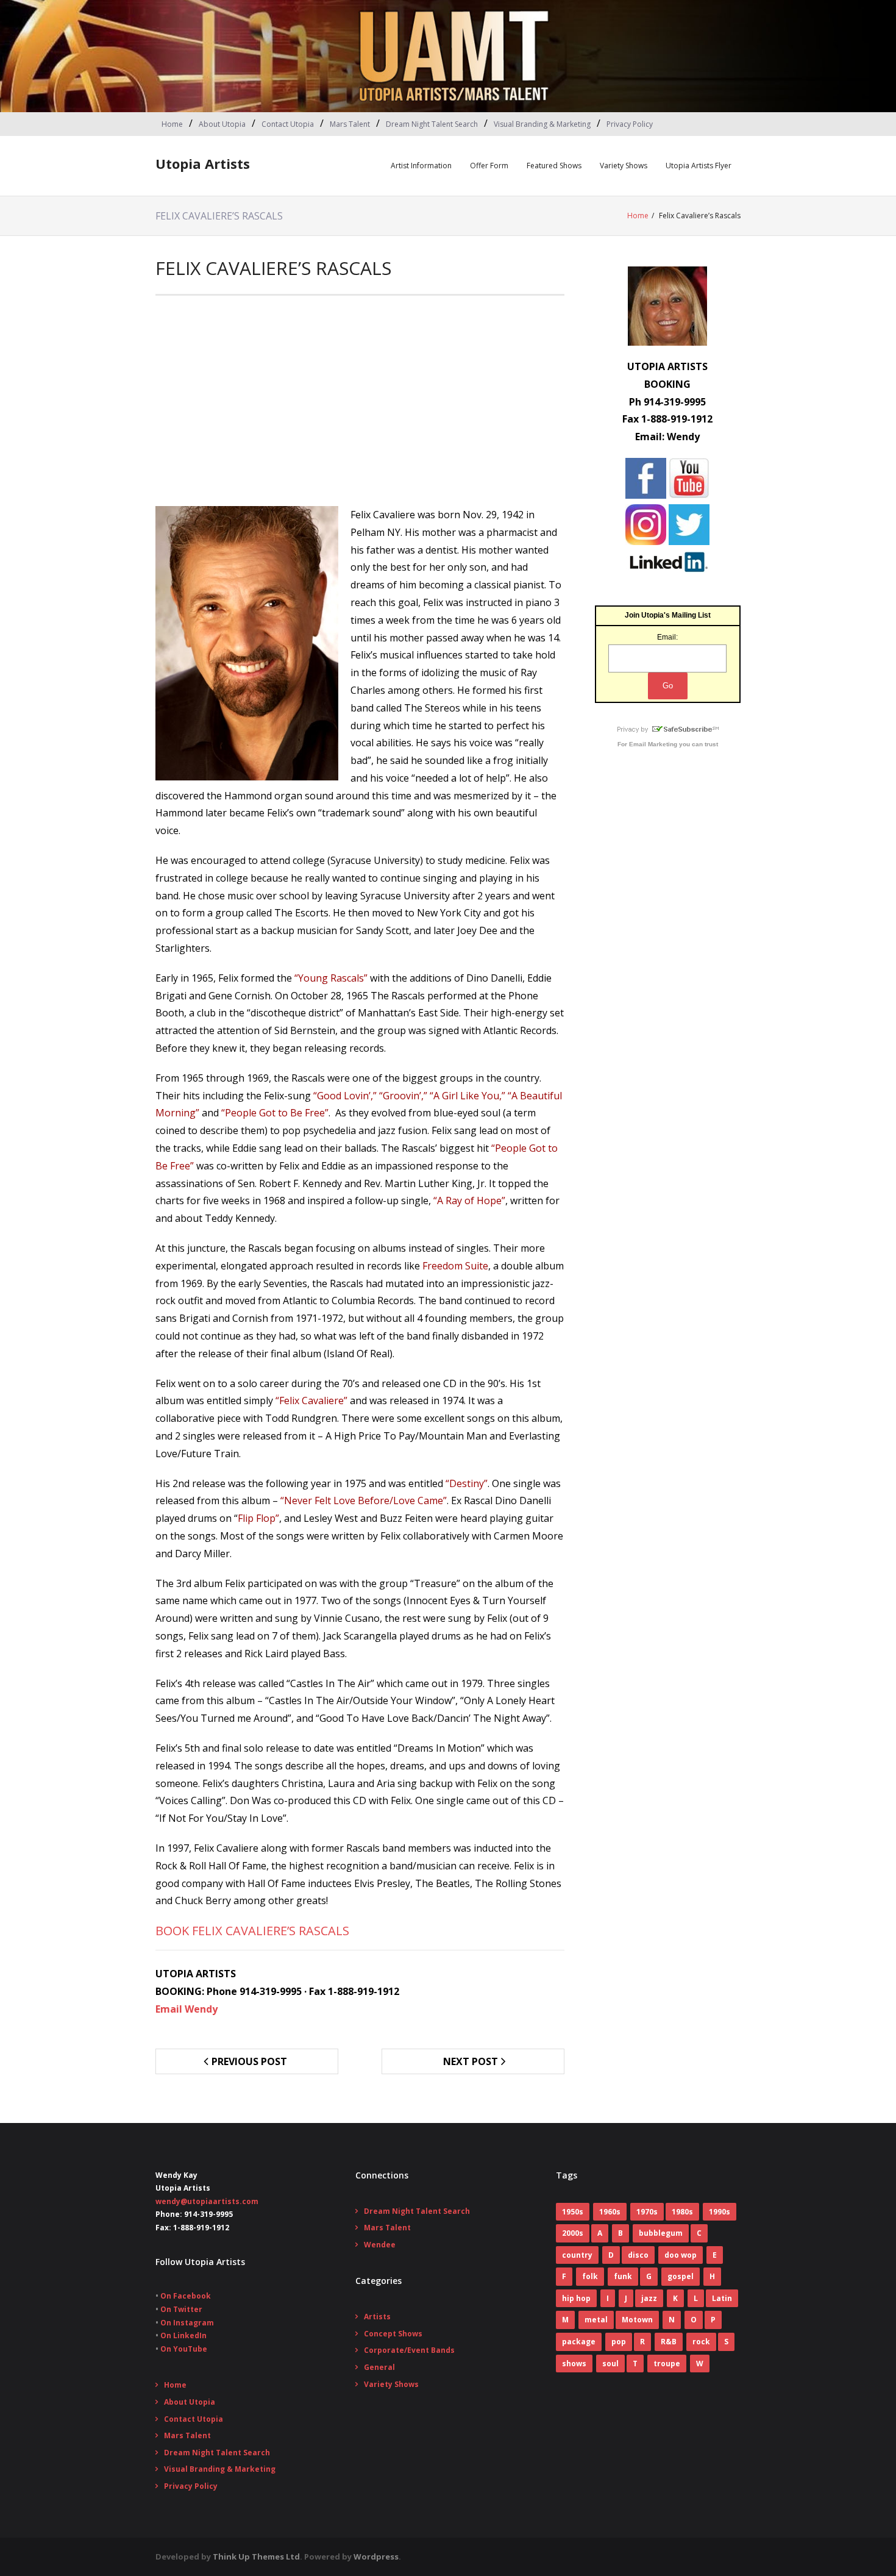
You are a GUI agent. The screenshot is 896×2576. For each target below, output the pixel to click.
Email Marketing (653, 744)
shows (574, 2364)
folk (590, 2276)
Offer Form (489, 166)
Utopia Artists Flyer (699, 166)
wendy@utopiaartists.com (207, 2201)
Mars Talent (350, 124)
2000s (573, 2233)
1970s (647, 2212)
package (579, 2342)
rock (701, 2342)
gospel (681, 2276)
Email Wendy (187, 2009)
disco (638, 2255)
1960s (610, 2212)
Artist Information (421, 166)
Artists (377, 2317)
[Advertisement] (360, 405)
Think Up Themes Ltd (256, 2556)
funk (623, 2276)
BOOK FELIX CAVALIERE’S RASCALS (252, 1931)
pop (619, 2342)
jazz (649, 2298)
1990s (720, 2212)
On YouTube (184, 2349)
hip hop (576, 2298)
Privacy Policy (630, 124)
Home (172, 124)
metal (596, 2320)
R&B (669, 2342)
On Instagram (187, 2323)
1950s (573, 2212)
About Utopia (222, 124)
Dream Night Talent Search (432, 124)
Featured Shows (554, 166)
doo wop (681, 2255)
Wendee (380, 2245)
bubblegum (661, 2233)
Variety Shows (624, 166)
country (577, 2255)
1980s (682, 2212)
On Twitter (181, 2309)
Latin (722, 2298)
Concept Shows (393, 2334)
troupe (667, 2364)
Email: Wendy (667, 437)
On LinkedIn (183, 2335)
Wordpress (376, 2556)
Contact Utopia (288, 124)
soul (610, 2364)
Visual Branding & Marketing (542, 124)
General (379, 2367)
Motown (637, 2320)
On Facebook (186, 2296)
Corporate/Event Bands (409, 2350)
